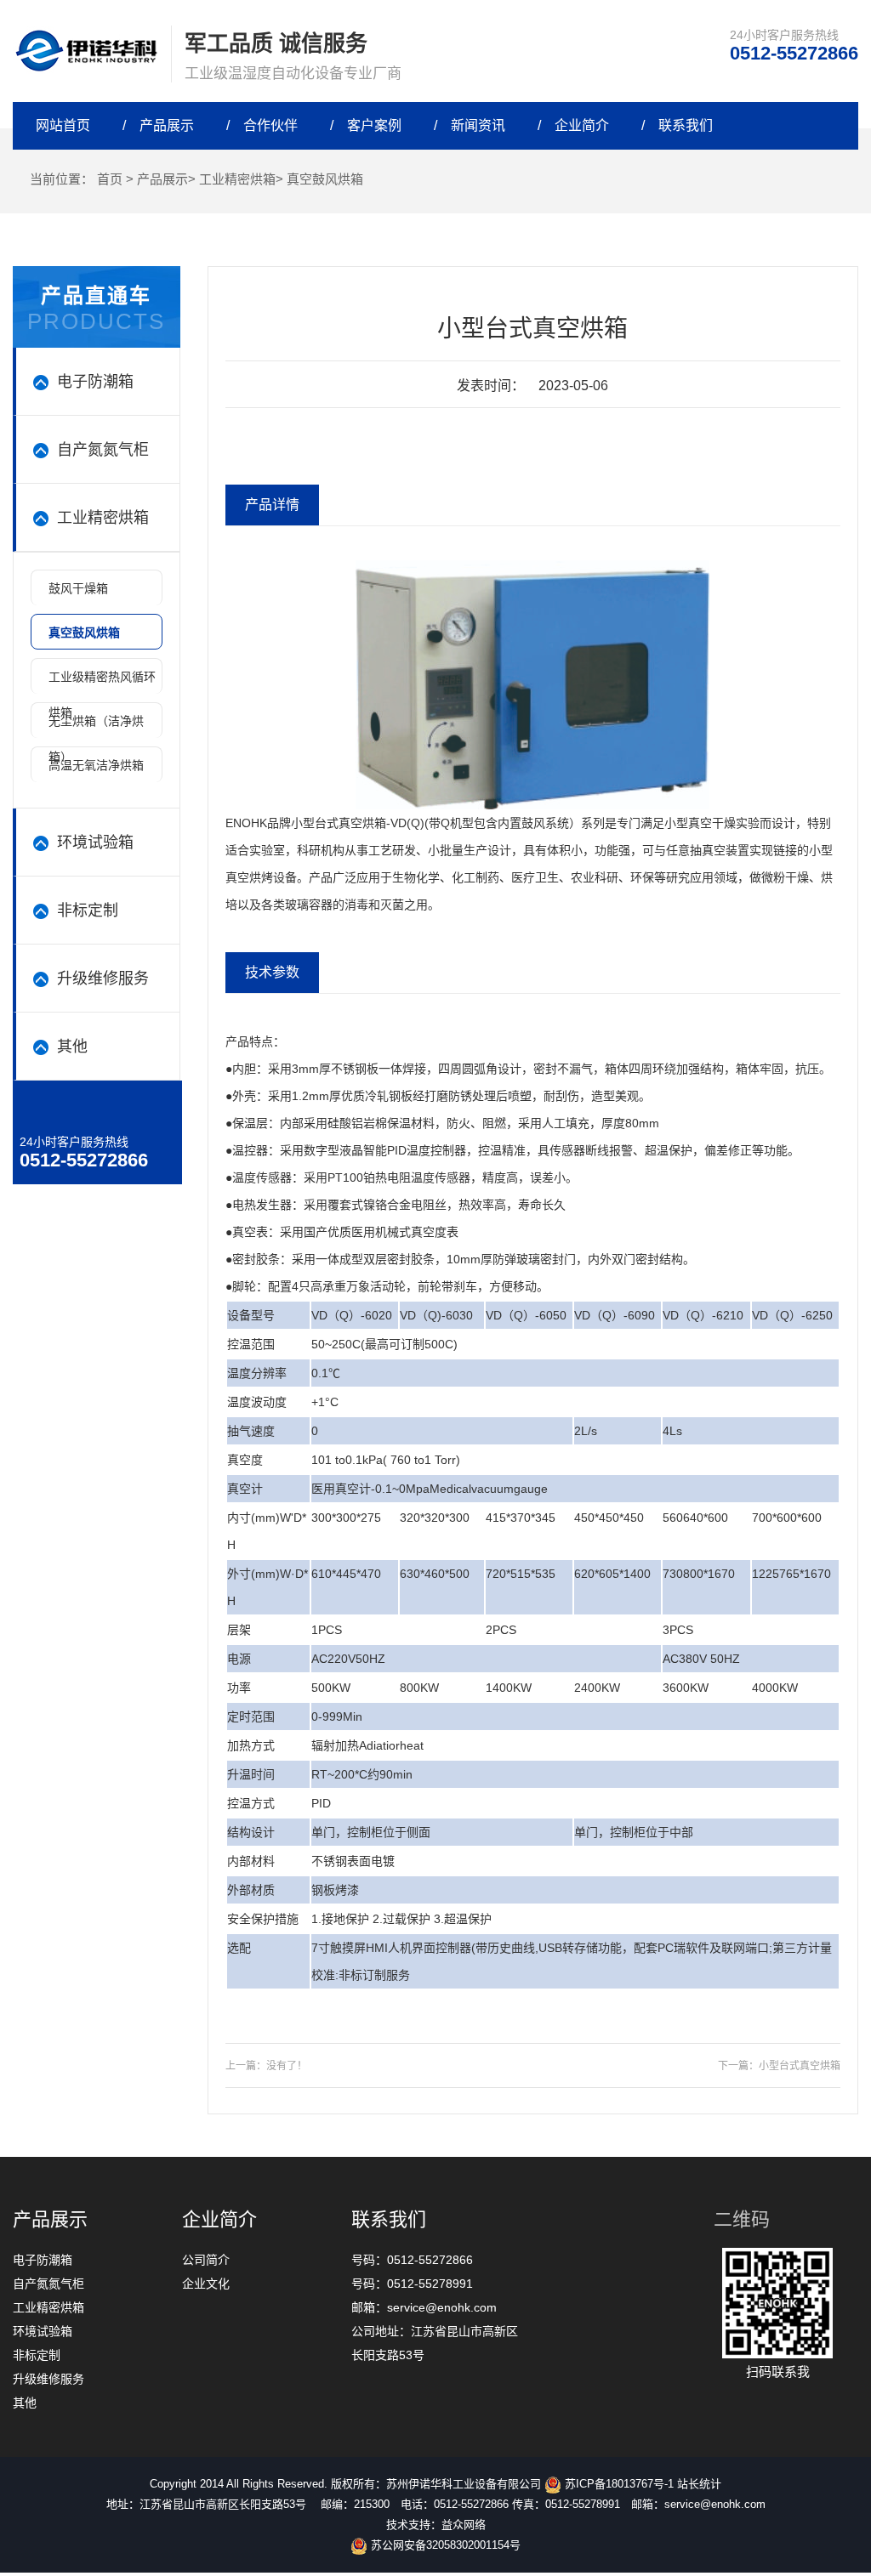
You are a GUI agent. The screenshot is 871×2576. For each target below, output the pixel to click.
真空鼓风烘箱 (325, 179)
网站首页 (63, 125)
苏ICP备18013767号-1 (618, 2484)
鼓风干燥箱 (78, 588)
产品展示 (167, 125)
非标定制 (37, 2355)
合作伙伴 (270, 125)
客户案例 (374, 125)
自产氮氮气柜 (48, 2284)
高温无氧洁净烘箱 (96, 765)
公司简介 (206, 2260)
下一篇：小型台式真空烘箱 (779, 2066)
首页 (110, 179)
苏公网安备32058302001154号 (444, 2545)
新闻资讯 (478, 125)
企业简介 (582, 125)
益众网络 (464, 2525)
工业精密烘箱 (237, 179)
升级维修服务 (48, 2379)
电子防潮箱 (43, 2260)
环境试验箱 (43, 2331)
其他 (25, 2403)
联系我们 (686, 125)
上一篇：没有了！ (266, 2066)
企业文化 (206, 2284)
